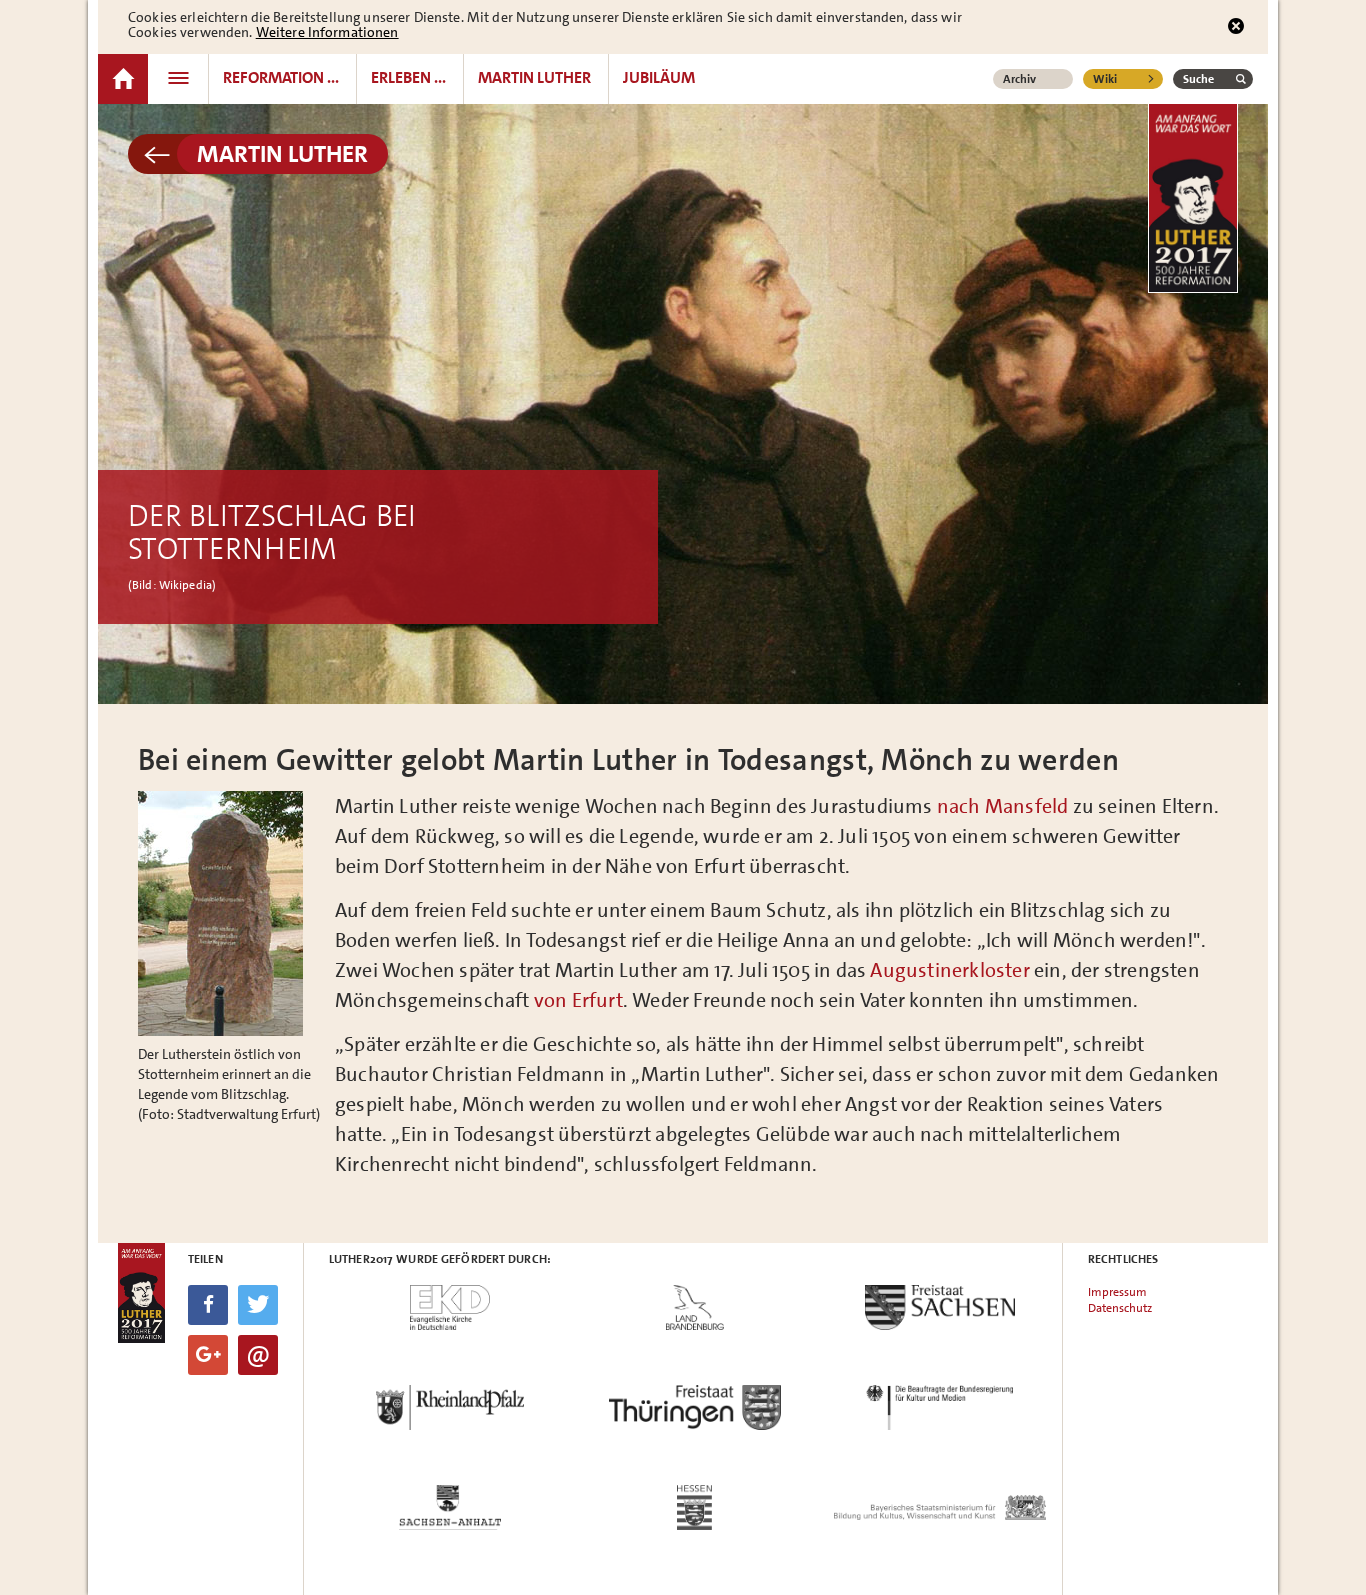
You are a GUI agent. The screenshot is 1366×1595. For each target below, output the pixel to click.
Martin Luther (282, 154)
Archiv (1019, 79)
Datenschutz (1120, 1308)
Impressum (1117, 1292)
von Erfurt (578, 1000)
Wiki (1105, 79)
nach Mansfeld (1003, 806)
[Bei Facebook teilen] (208, 1305)
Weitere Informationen (327, 32)
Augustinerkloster (949, 970)
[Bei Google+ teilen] (208, 1355)
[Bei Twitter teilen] (258, 1305)
